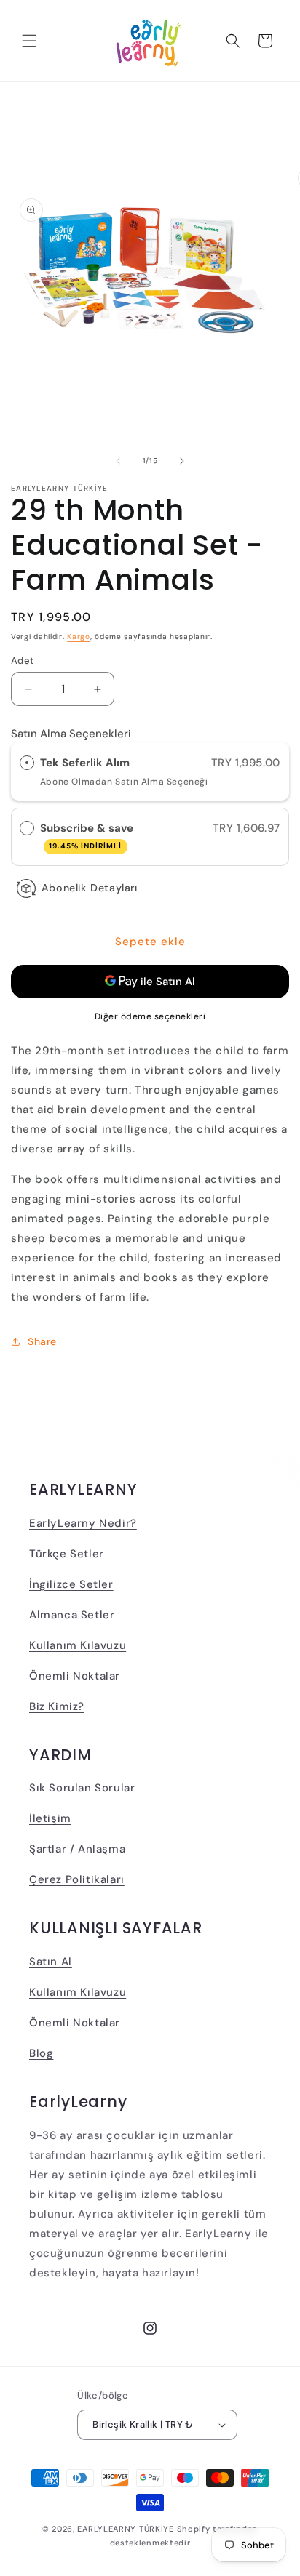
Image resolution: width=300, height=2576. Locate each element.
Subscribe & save (88, 836)
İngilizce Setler (71, 1584)
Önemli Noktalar (75, 1676)
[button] (29, 41)
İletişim (50, 1818)
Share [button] (42, 1341)
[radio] (27, 763)
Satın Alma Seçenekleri (71, 734)
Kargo (79, 637)
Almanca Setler (72, 1615)
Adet (23, 661)
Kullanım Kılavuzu (78, 1645)
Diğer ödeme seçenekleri (150, 1016)
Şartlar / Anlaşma (77, 1849)
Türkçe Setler (67, 1554)
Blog (41, 2053)
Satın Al (51, 1962)
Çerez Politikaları (77, 1879)
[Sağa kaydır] (182, 461)
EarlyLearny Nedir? (83, 1523)
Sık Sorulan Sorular (82, 1788)
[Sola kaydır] (118, 461)
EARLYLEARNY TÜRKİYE (125, 2529)
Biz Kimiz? (57, 1706)
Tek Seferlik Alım (85, 763)
